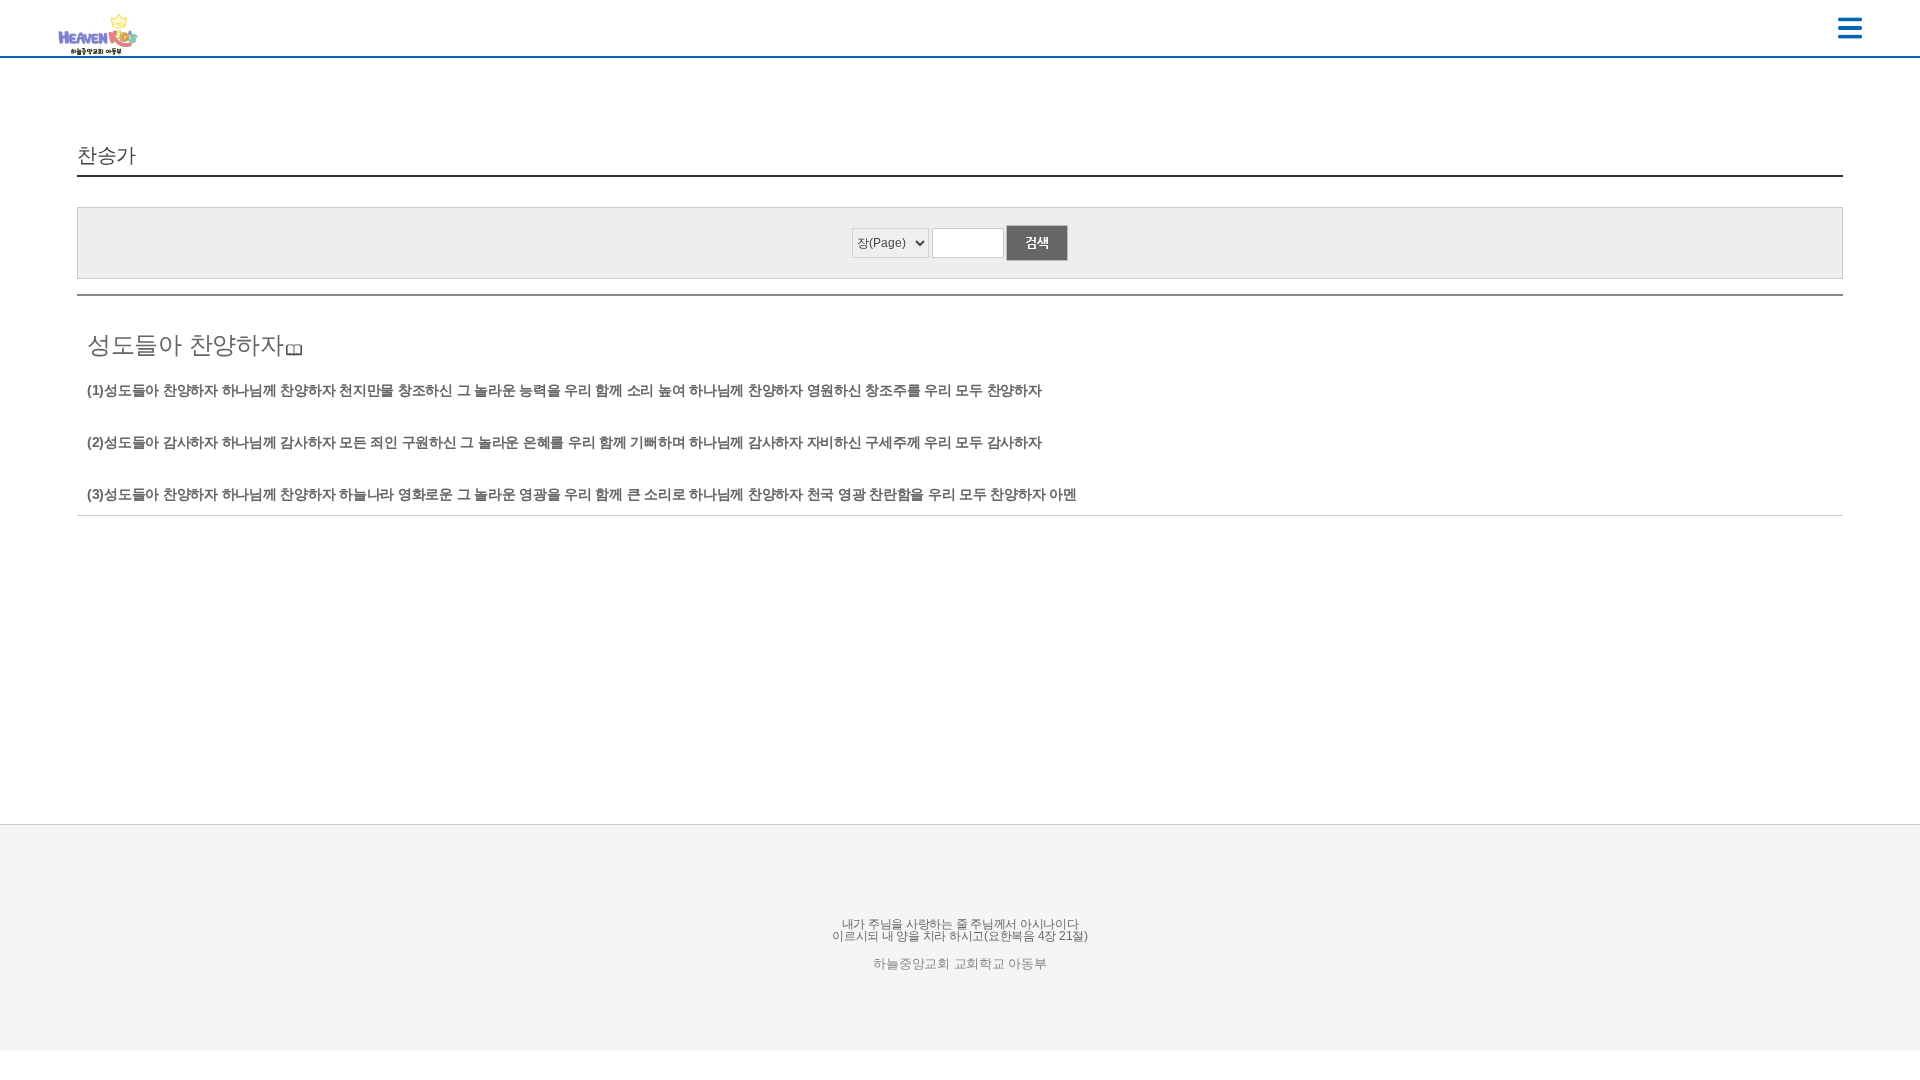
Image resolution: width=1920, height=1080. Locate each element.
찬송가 (106, 155)
